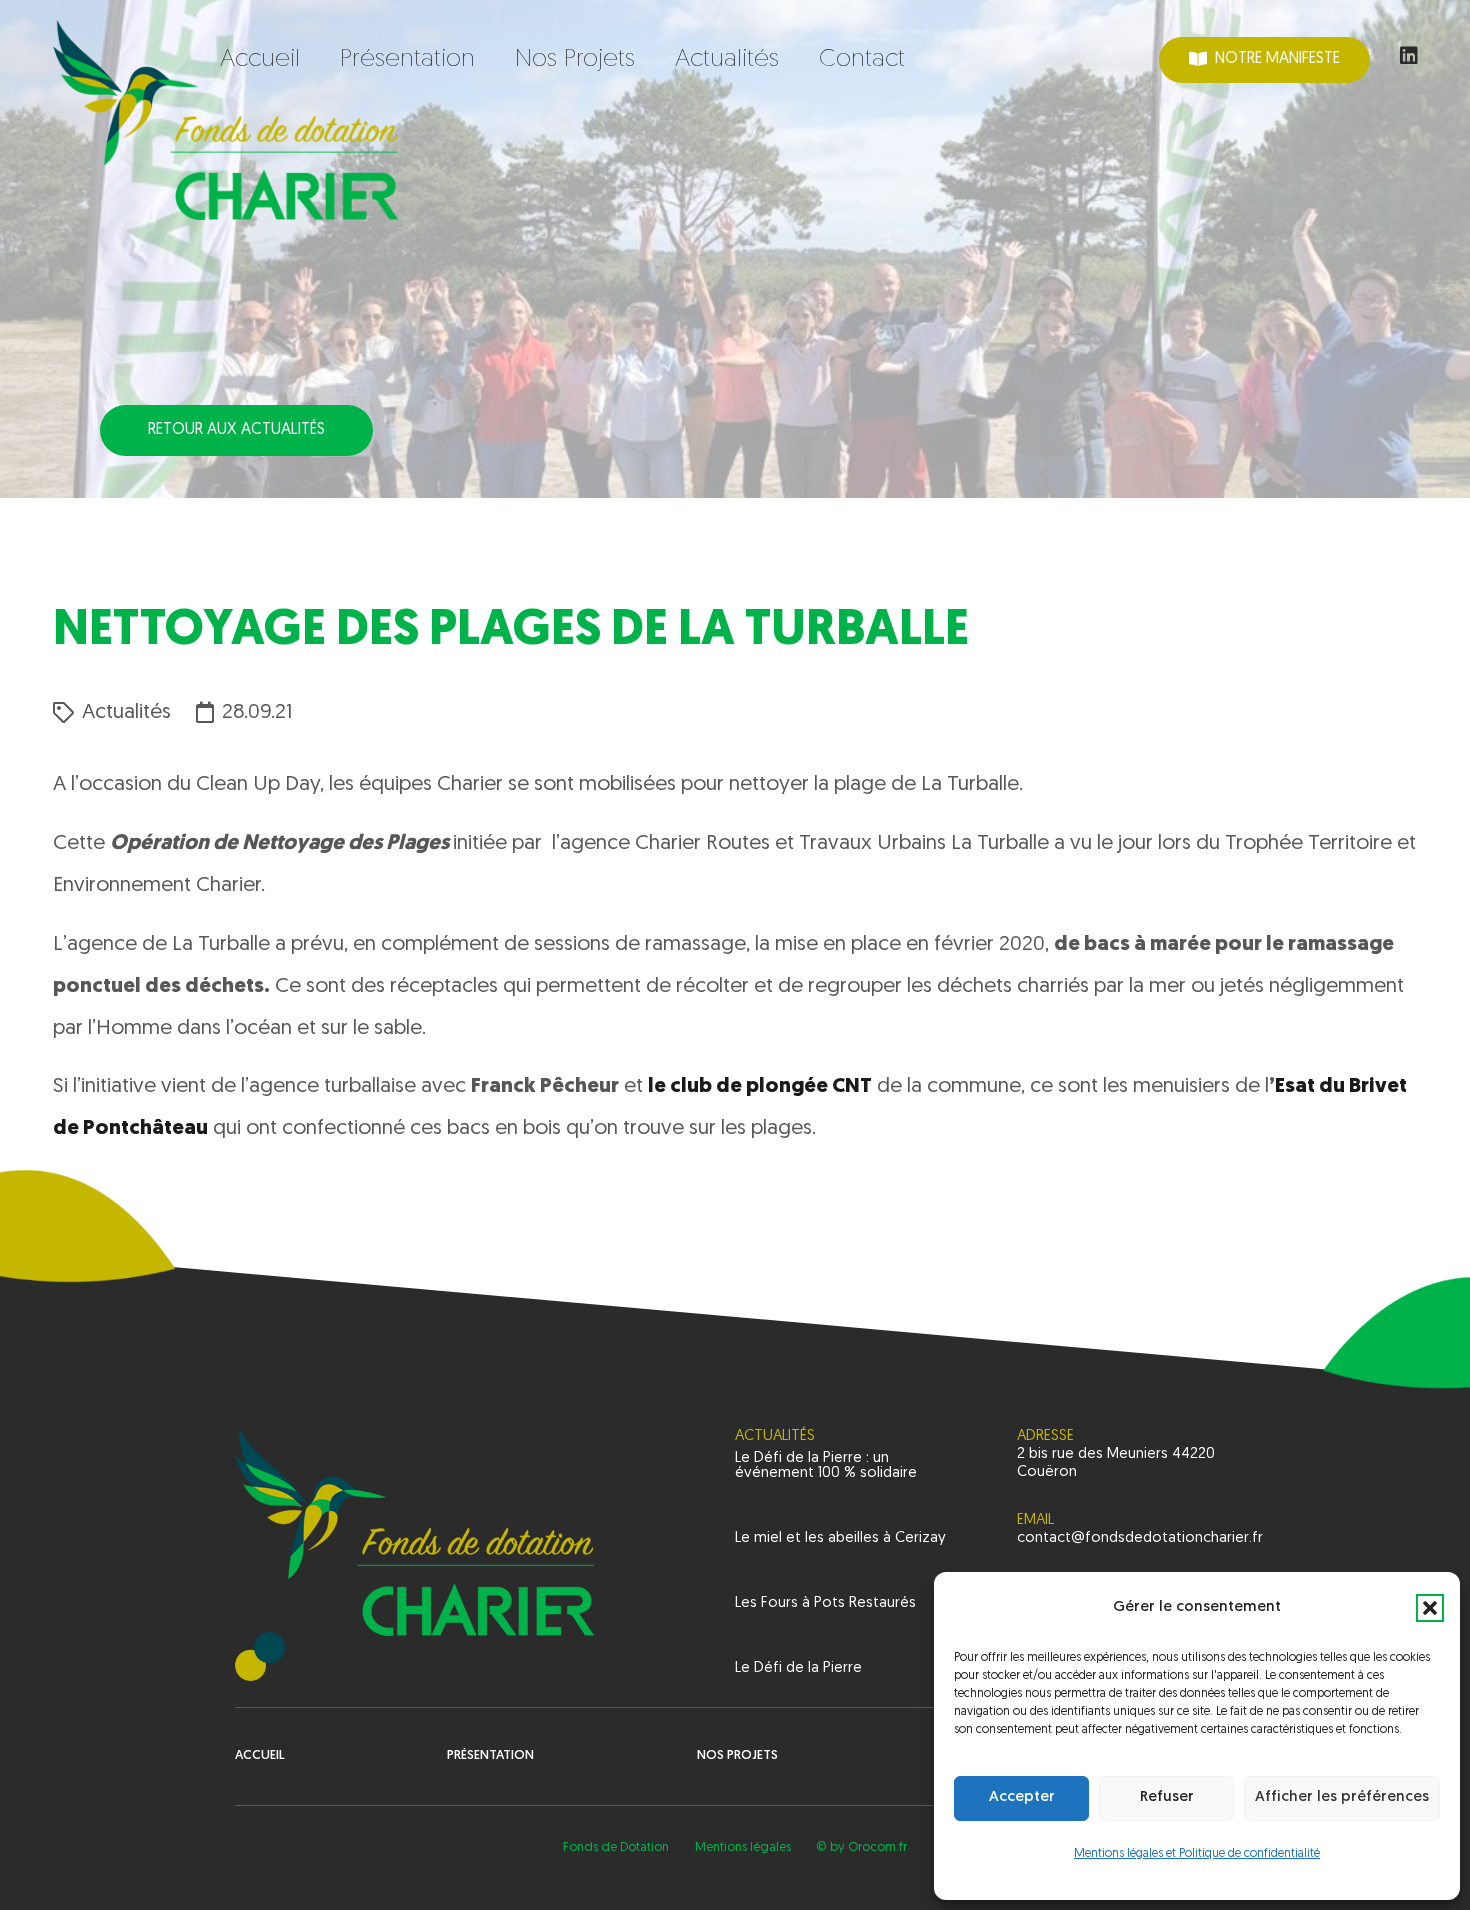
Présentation (490, 1755)
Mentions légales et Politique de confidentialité (1197, 1854)
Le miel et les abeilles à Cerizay (840, 1538)
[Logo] (225, 120)
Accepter (1022, 1797)
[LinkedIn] (1409, 56)
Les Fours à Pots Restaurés (825, 1603)
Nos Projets (737, 1755)
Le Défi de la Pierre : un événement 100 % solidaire (826, 1466)
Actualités (126, 712)
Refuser (1167, 1797)
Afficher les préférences (1342, 1797)
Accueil (260, 1755)
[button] (1430, 1608)
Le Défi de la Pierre (798, 1668)
